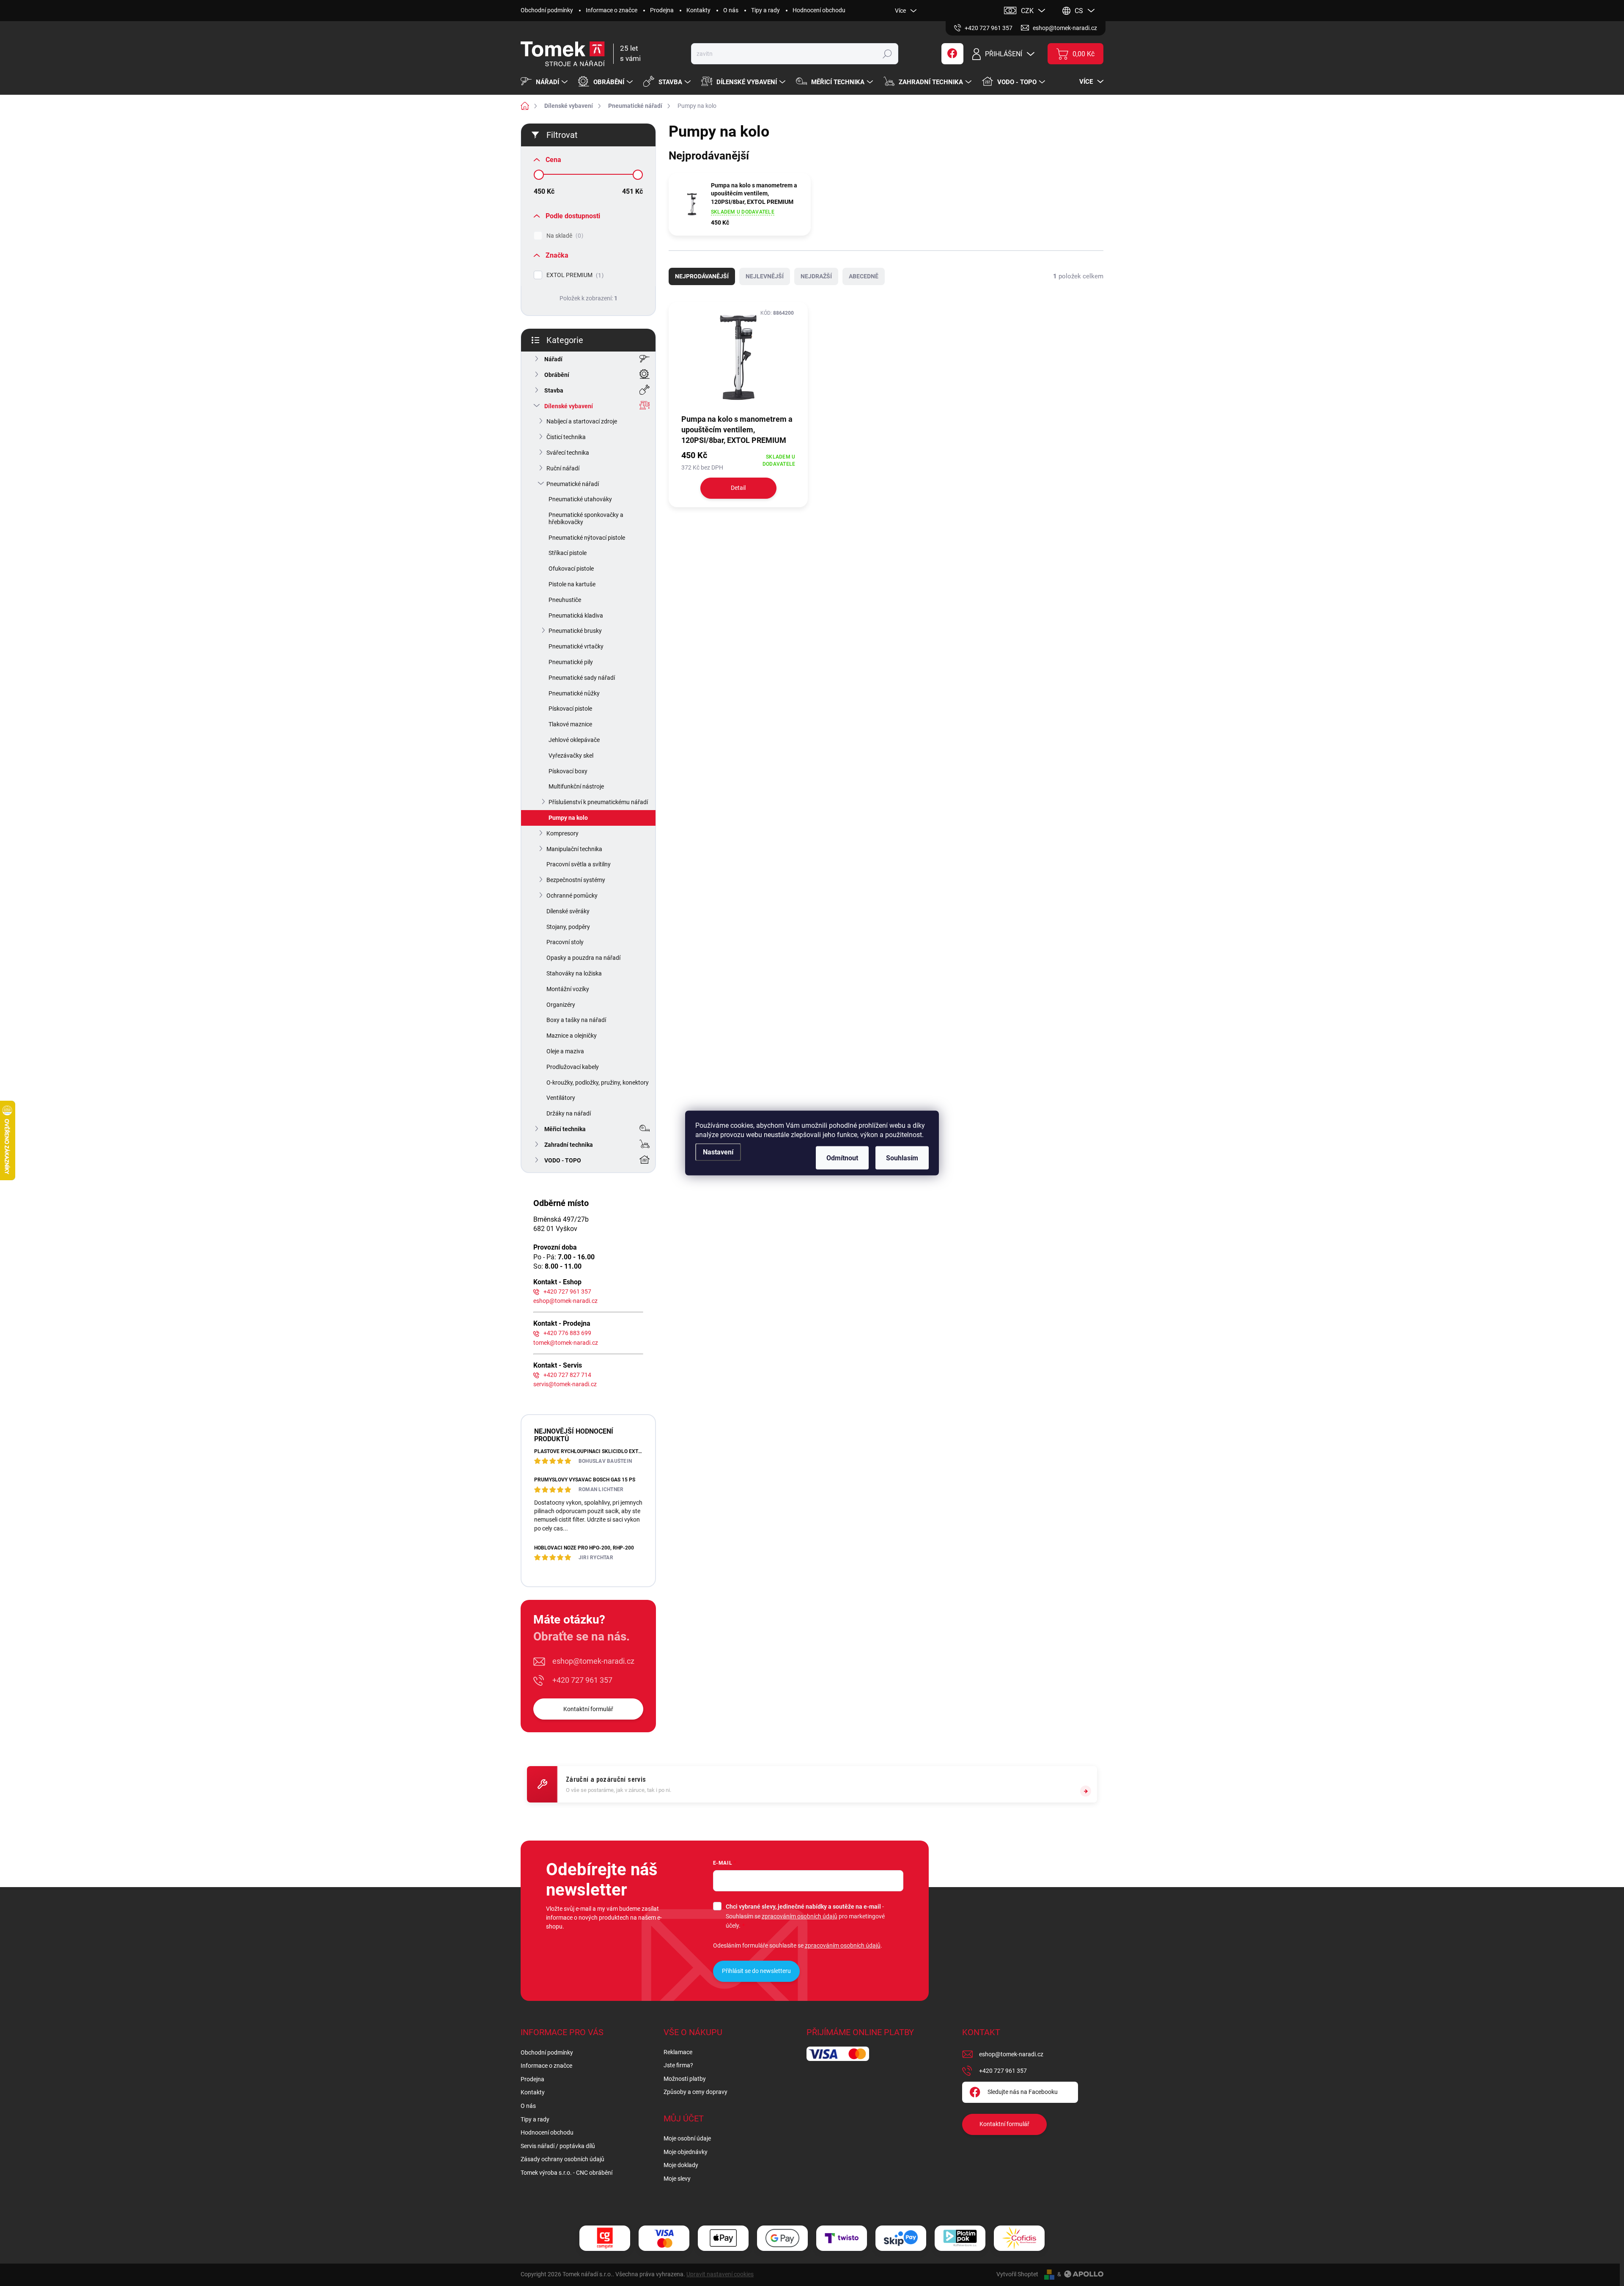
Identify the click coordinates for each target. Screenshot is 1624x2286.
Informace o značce (612, 10)
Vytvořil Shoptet (1017, 2274)
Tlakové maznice (570, 724)
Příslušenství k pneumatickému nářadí (598, 802)
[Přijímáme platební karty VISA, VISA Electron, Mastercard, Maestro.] (664, 2238)
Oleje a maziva (565, 1051)
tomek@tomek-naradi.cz (566, 1343)
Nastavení (718, 1152)
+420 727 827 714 (567, 1375)
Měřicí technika (565, 1129)
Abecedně (864, 276)
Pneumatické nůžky (574, 693)
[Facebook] (952, 54)
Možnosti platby (685, 2079)
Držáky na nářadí (569, 1113)
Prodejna (662, 10)
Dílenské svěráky (568, 911)
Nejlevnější (765, 276)
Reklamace (678, 2052)
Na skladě (564, 236)
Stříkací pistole (568, 553)
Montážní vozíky (568, 989)
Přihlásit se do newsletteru (756, 1971)
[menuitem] (545, 82)
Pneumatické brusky (575, 631)
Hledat (887, 54)
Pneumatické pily (571, 662)
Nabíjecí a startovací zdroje (582, 421)
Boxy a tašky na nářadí (576, 1020)
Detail (738, 488)
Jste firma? (678, 2065)
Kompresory (562, 833)
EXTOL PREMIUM (574, 275)
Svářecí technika (568, 453)
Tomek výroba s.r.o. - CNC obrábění (566, 2173)
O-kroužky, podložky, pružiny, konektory (598, 1083)
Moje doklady (681, 2165)
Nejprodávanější (702, 276)
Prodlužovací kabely (573, 1067)
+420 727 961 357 (567, 1291)
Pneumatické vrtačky (576, 646)
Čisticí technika (566, 437)
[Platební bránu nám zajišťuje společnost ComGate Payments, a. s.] (605, 2238)
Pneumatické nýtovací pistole (587, 538)
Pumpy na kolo (568, 818)
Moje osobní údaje (687, 2138)
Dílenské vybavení (569, 406)
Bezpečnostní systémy (576, 880)
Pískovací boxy (568, 771)
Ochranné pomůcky (572, 896)
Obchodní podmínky (547, 10)
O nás (731, 10)
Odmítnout (842, 1158)
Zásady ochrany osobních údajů (562, 2159)
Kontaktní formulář (588, 1709)
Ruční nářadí (563, 468)
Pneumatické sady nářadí (582, 678)
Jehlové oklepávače (574, 740)
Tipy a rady (765, 10)
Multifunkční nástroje (576, 786)
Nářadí (553, 359)
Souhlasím (902, 1158)
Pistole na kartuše (572, 584)
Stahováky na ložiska (574, 973)
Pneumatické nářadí (573, 484)
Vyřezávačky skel (571, 756)
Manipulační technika (574, 849)
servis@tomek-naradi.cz (565, 1384)
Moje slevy (677, 2179)
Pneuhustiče (565, 600)
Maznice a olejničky (572, 1036)
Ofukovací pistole (571, 569)
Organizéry (561, 1005)
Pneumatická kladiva (576, 615)
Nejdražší (816, 276)
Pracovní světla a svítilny (579, 864)
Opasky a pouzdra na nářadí (583, 958)
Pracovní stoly (565, 942)
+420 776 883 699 (567, 1333)
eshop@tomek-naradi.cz (565, 1301)
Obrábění (557, 375)
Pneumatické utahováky (580, 499)
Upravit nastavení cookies (720, 2274)
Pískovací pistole (570, 709)
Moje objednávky (686, 2152)
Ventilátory (561, 1098)
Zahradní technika (569, 1145)
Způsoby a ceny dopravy (695, 2092)
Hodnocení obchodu (819, 10)
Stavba (554, 390)
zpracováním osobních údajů (800, 1916)
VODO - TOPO (563, 1160)
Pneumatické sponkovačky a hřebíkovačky (586, 518)
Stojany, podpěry (568, 927)
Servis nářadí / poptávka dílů (558, 2146)
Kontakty (698, 10)
